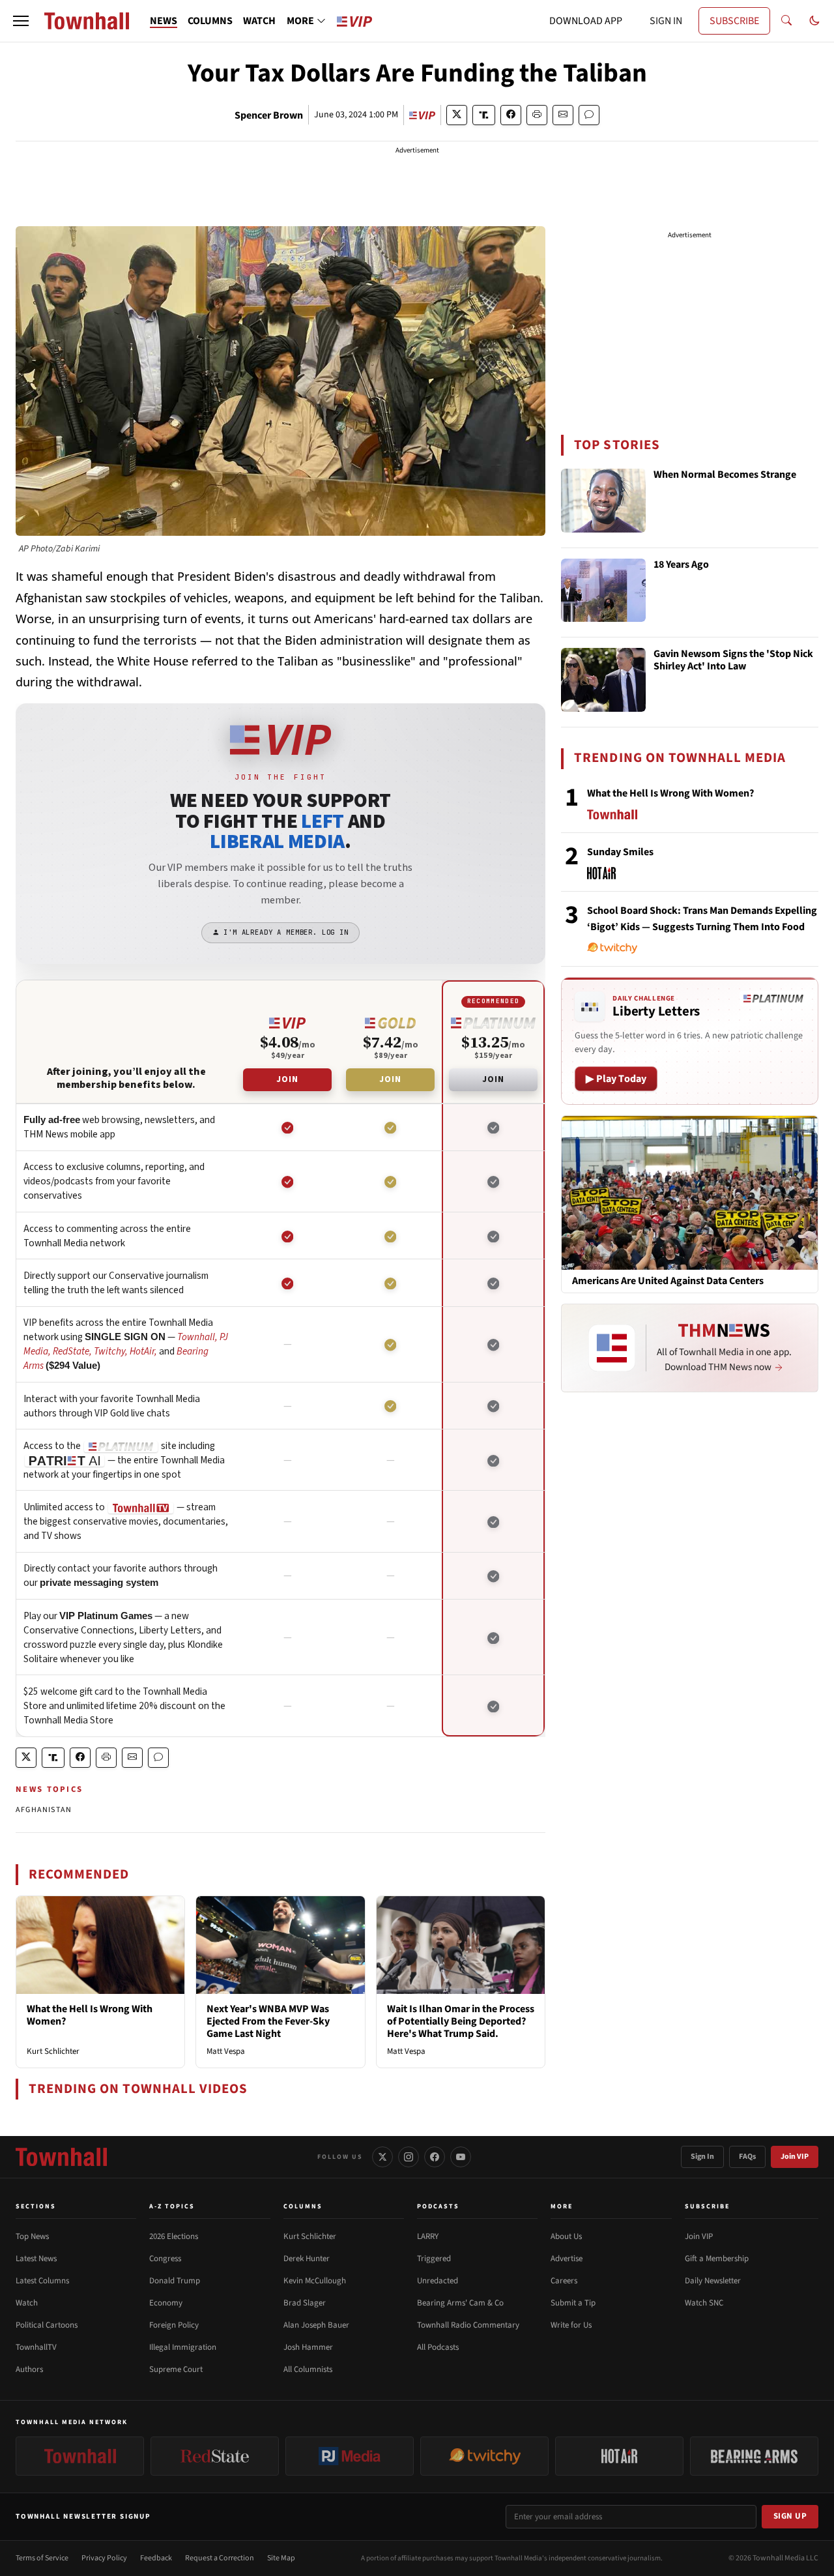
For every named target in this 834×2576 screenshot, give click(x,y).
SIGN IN (666, 21)
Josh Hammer (308, 2347)
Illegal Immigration (183, 2347)
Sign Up (790, 2516)
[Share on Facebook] (511, 115)
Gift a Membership (717, 2259)
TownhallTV (36, 2347)
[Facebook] (435, 2157)
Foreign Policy (174, 2325)
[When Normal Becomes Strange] (603, 501)
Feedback (156, 2558)
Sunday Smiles (620, 852)
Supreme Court (176, 2369)
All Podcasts (438, 2347)
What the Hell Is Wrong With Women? (90, 2015)
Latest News (36, 2259)
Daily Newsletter (713, 2281)
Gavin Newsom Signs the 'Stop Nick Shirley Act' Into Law (733, 661)
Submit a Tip (573, 2303)
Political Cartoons (47, 2325)
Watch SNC (704, 2303)
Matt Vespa (226, 2051)
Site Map (281, 2558)
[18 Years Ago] (603, 591)
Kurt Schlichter (53, 2051)
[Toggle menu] (21, 21)
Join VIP (795, 2157)
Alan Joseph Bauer (316, 2325)
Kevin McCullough (315, 2281)
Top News (32, 2236)
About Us (566, 2236)
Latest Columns (42, 2281)
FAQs (747, 2157)
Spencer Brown (269, 115)
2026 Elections (174, 2236)
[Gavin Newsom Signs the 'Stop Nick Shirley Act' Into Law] (603, 680)
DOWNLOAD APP (586, 21)
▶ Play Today (616, 1079)
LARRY (428, 2236)
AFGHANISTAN (44, 1810)
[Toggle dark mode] (814, 21)
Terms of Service (42, 2558)
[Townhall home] (61, 2157)
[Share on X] (457, 115)
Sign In (702, 2157)
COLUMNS (210, 21)
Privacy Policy (104, 2558)
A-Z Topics (172, 2206)
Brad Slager (305, 2303)
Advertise (567, 2259)
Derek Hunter (307, 2259)
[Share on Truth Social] (484, 115)
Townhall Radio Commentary (468, 2325)
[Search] (786, 21)
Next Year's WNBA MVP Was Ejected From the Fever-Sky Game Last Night (268, 2021)
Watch (27, 2303)
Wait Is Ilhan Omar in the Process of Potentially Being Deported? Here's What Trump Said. (461, 2021)
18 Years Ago (681, 565)
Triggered (434, 2259)
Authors (29, 2369)
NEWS (164, 21)
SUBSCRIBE (734, 21)
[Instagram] (409, 2157)
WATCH (259, 21)
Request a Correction (220, 2558)
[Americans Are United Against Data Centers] (690, 1192)
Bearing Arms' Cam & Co (460, 2303)
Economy (166, 2303)
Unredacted (438, 2281)
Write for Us (571, 2325)
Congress (165, 2259)
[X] (382, 2157)
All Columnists (308, 2369)
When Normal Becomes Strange (725, 475)
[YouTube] (461, 2157)
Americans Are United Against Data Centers (668, 1281)
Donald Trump (175, 2281)
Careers (564, 2281)
